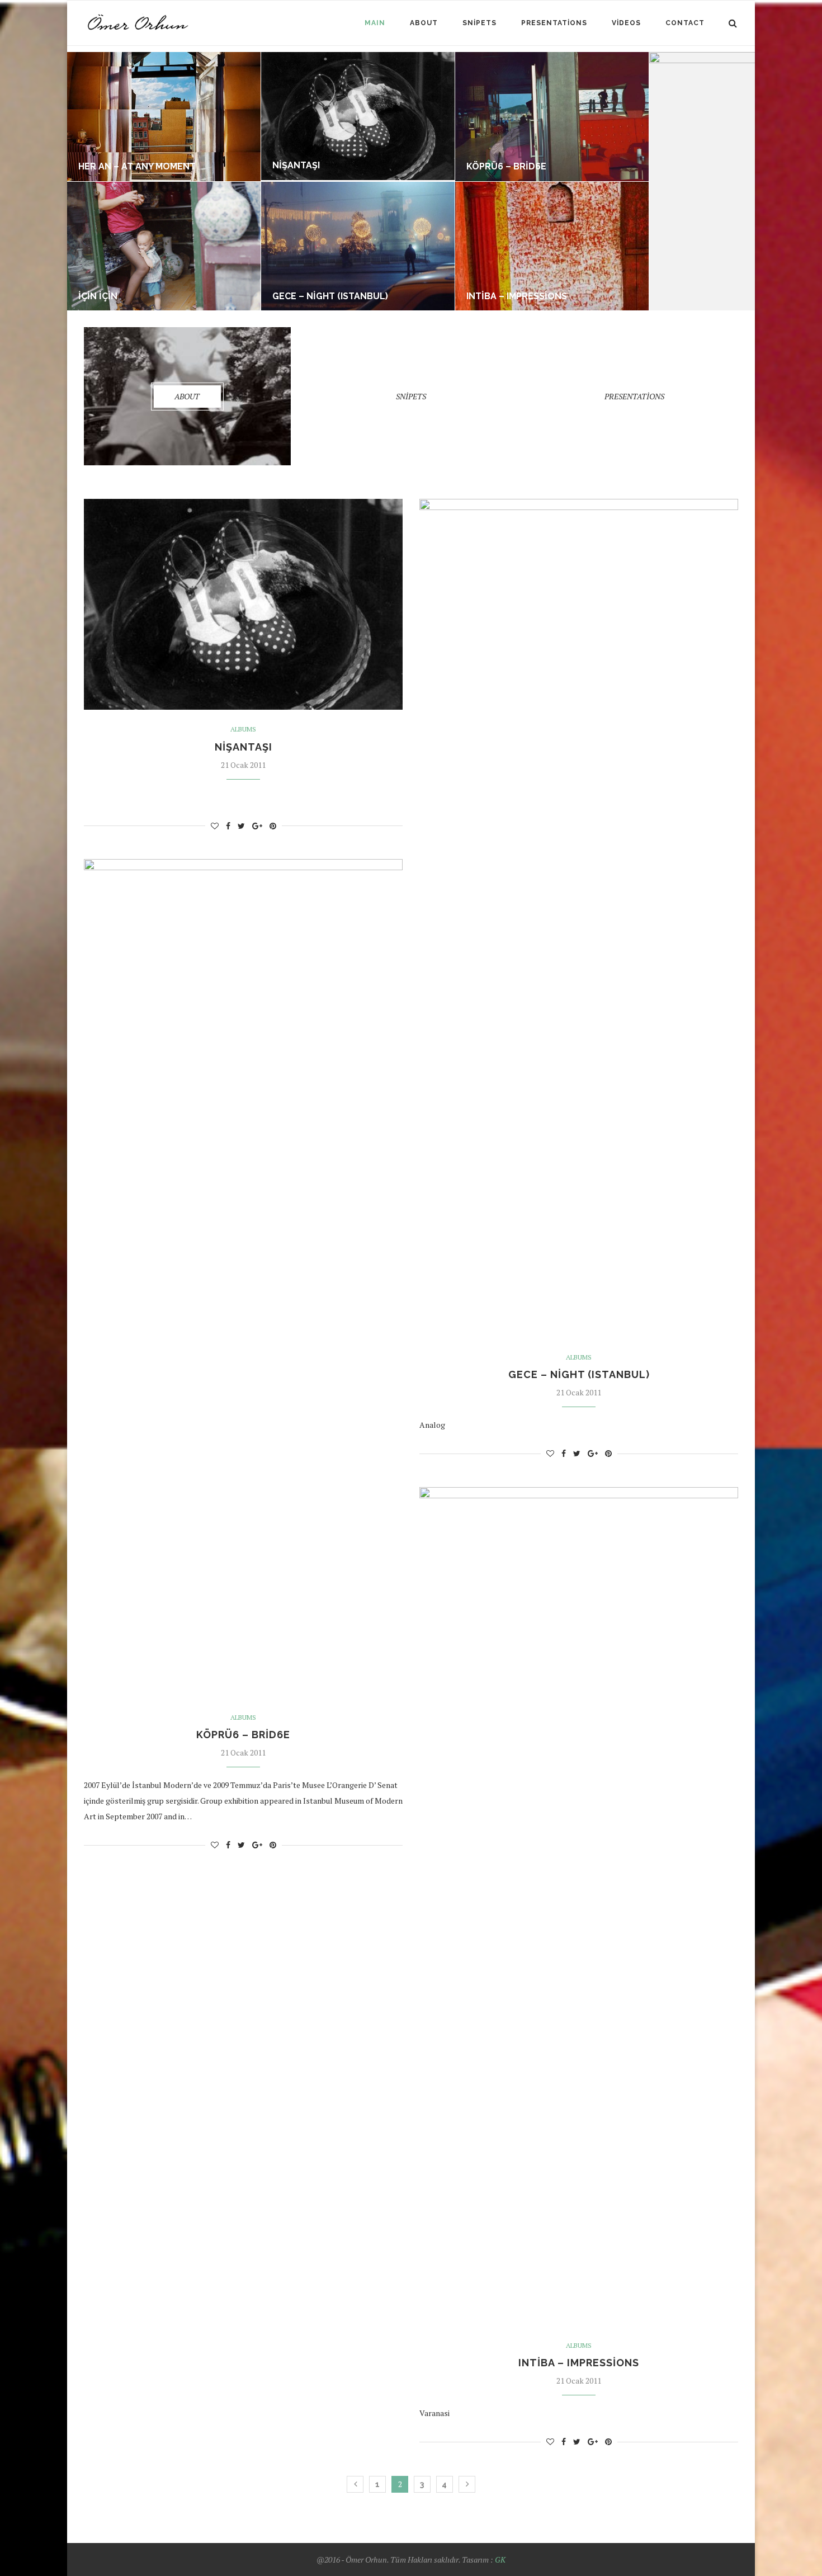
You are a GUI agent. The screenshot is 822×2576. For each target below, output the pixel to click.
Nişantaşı (296, 165)
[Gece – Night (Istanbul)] (358, 187)
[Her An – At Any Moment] (164, 57)
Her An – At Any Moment (137, 166)
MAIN (375, 23)
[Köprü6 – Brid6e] (552, 57)
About (424, 23)
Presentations (554, 23)
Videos (626, 23)
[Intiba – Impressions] (552, 187)
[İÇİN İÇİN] (164, 187)
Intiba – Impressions (517, 296)
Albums (243, 729)
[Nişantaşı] (358, 57)
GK (500, 2560)
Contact (685, 23)
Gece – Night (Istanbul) (330, 296)
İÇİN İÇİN (98, 296)
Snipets (480, 23)
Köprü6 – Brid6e (506, 166)
